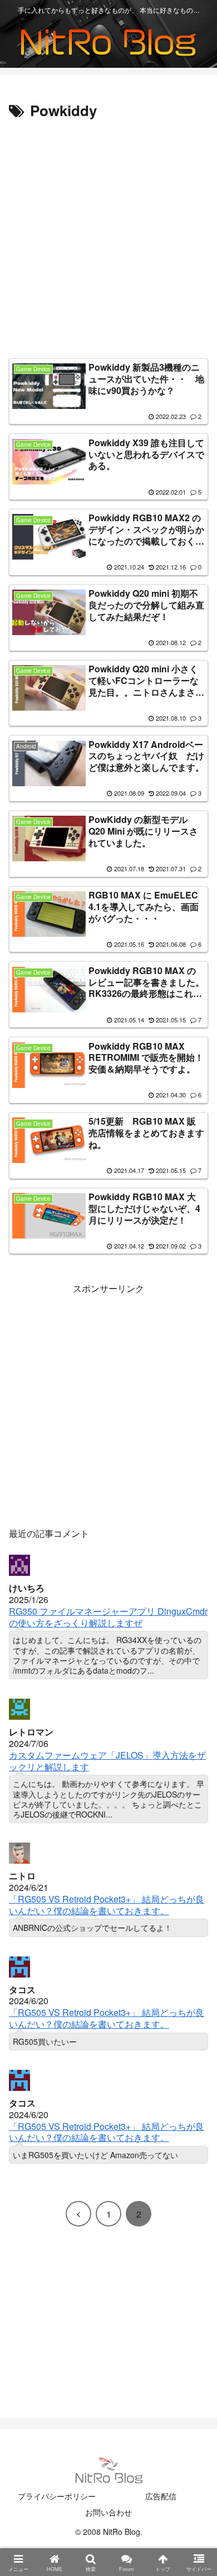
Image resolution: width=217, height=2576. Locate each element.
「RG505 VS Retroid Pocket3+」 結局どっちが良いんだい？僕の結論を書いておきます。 (107, 1905)
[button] (193, 1844)
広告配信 (161, 2496)
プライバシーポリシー (57, 2496)
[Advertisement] (108, 237)
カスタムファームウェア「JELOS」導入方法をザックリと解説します (107, 1761)
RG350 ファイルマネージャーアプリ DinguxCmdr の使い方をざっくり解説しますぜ (108, 1617)
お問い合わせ (108, 2512)
